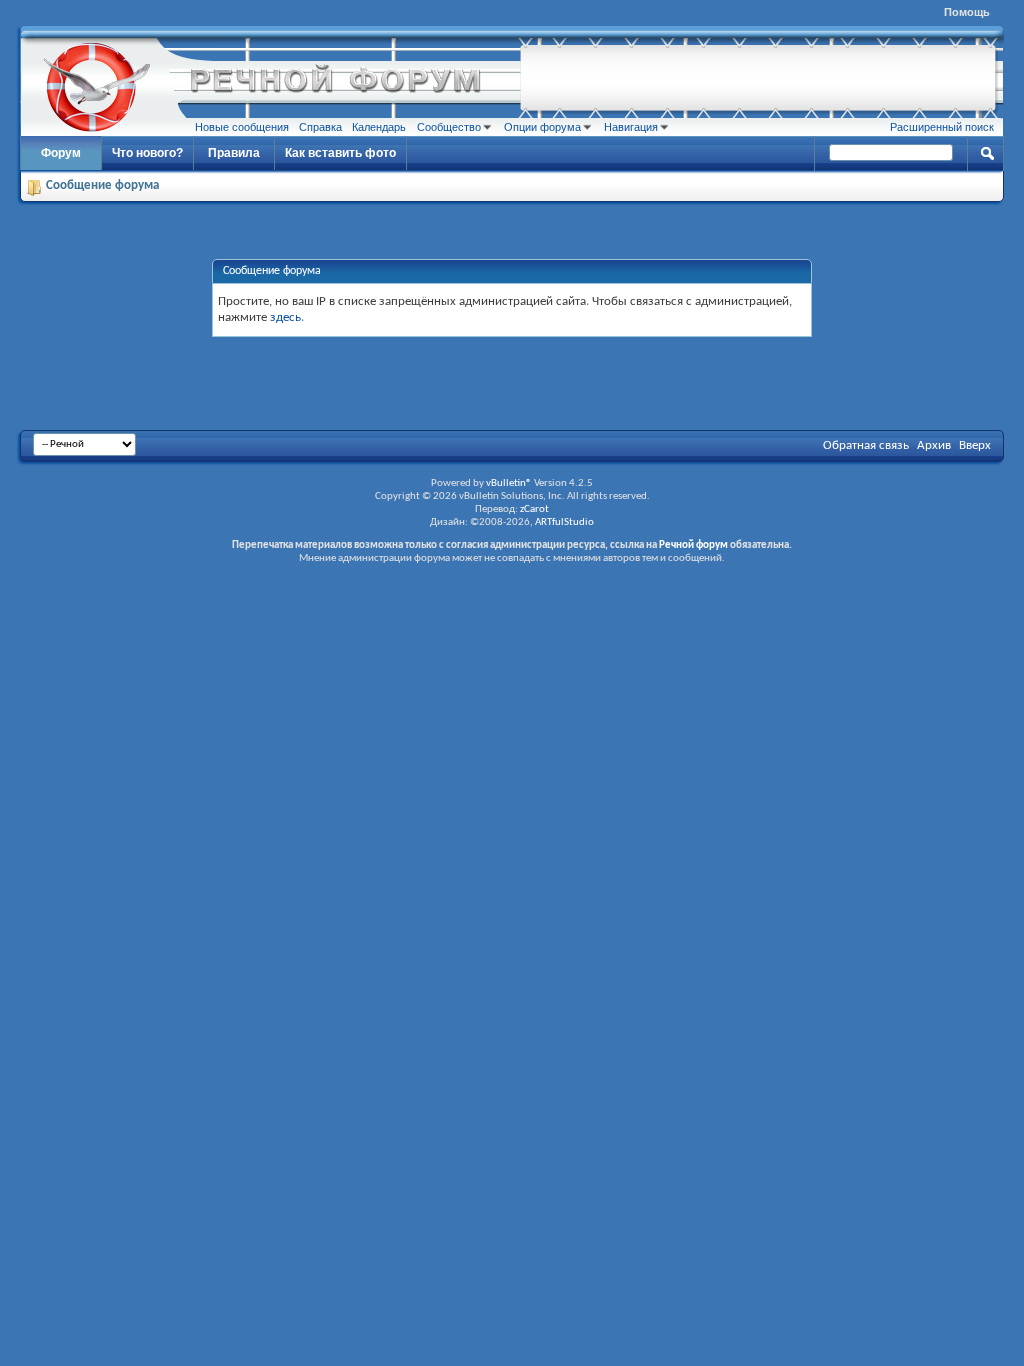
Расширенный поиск (942, 127)
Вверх (975, 445)
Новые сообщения (242, 127)
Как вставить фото (340, 153)
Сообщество (449, 127)
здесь (285, 317)
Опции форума (542, 127)
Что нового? (147, 153)
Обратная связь (866, 445)
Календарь (379, 127)
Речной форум (693, 545)
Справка (320, 127)
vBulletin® (509, 483)
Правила (234, 153)
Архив (934, 445)
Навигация (631, 127)
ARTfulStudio (564, 522)
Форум (61, 153)
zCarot (534, 509)
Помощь (967, 12)
